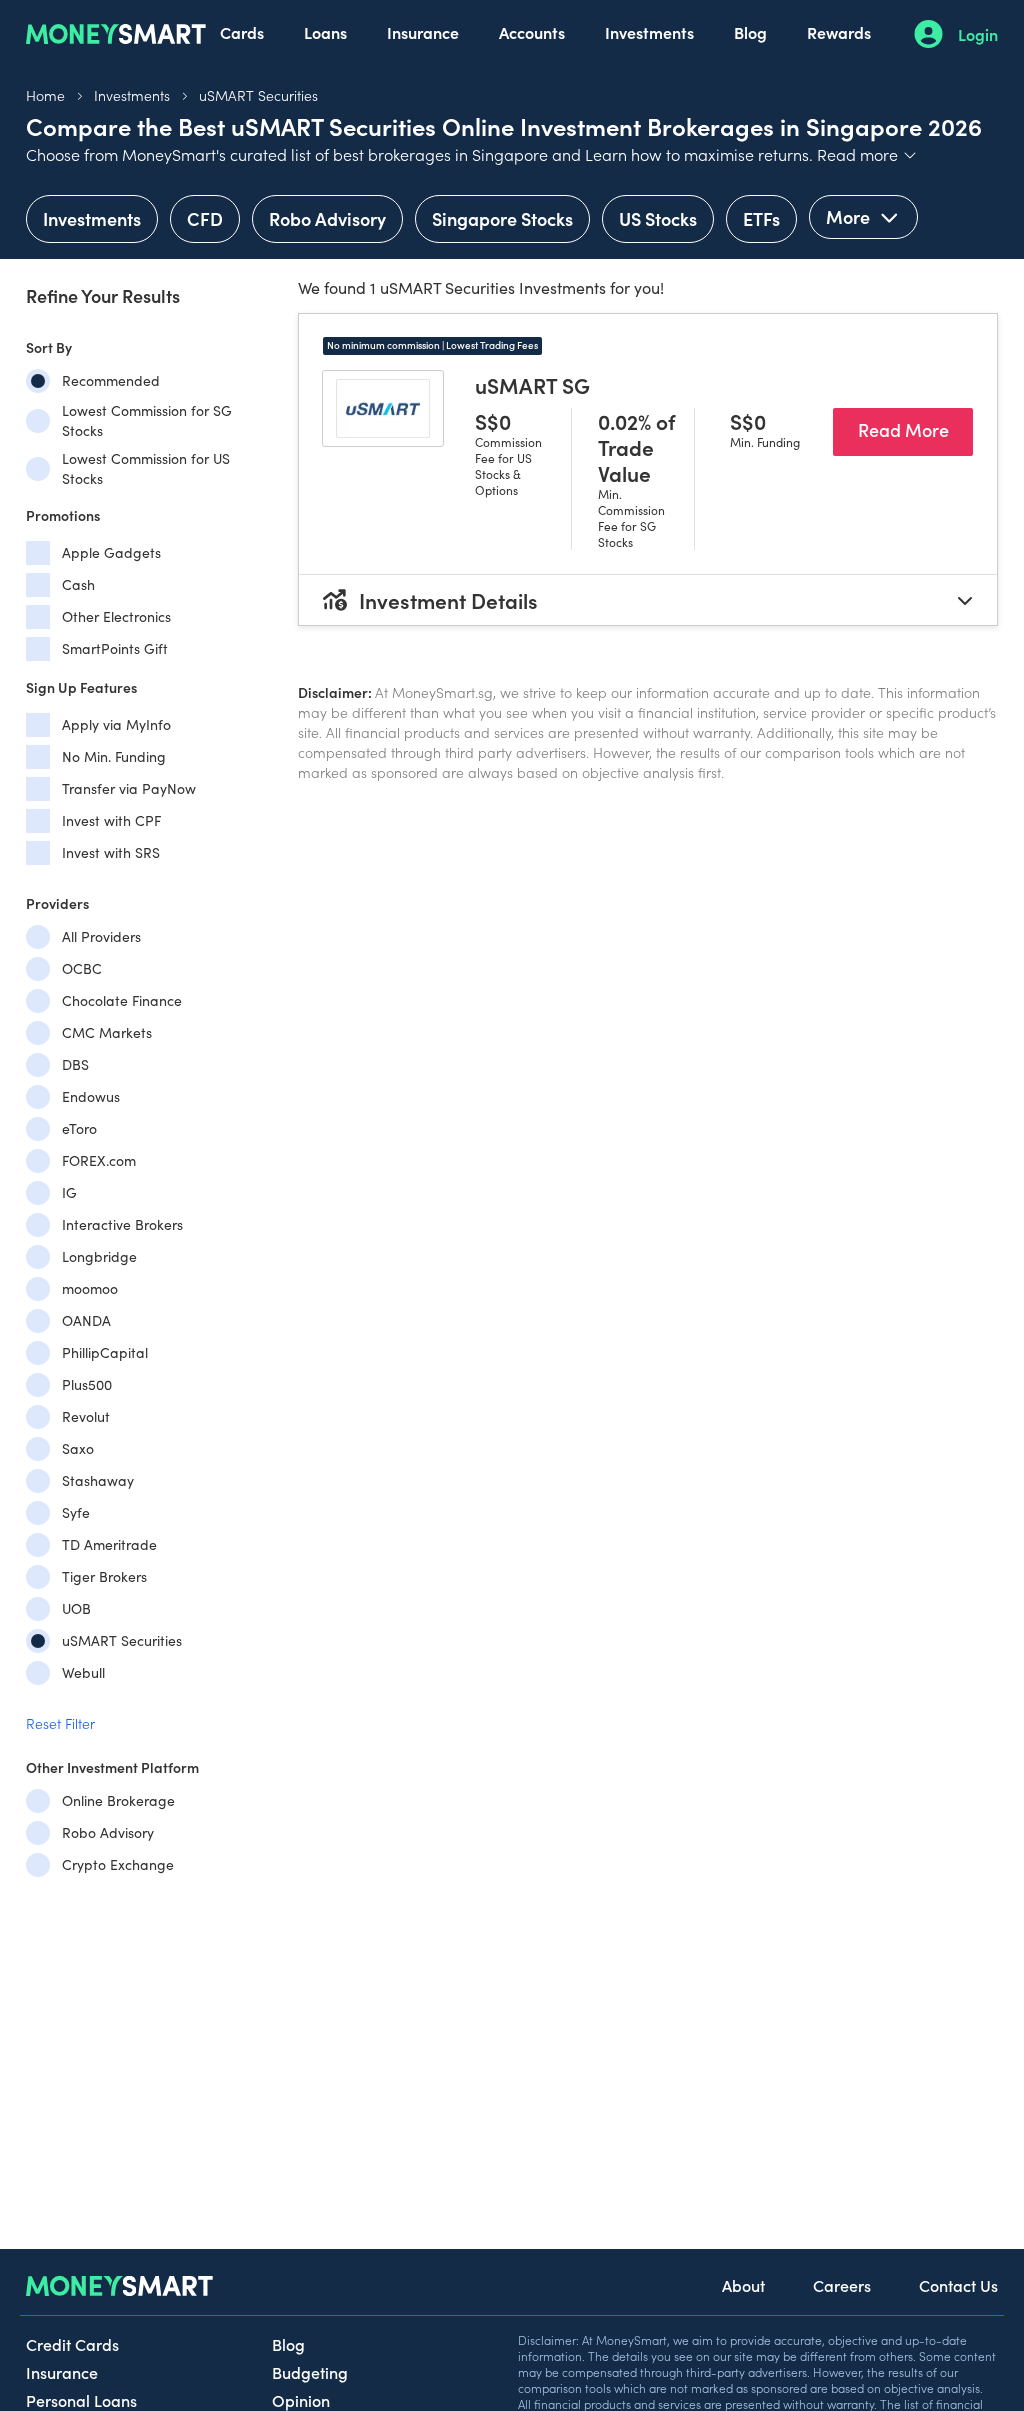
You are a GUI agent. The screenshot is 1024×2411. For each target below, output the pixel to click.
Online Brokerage (118, 1800)
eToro (79, 1128)
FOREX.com (99, 1160)
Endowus (91, 1096)
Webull (83, 1672)
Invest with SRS (111, 852)
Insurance (423, 32)
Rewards (839, 32)
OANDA (86, 1320)
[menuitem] (242, 34)
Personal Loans (81, 2400)
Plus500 (87, 1384)
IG (69, 1192)
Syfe (76, 1512)
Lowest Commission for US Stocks (146, 468)
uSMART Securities (258, 95)
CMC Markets (107, 1032)
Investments (649, 32)
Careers (842, 2285)
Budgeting (310, 2372)
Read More (915, 429)
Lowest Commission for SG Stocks (147, 420)
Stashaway (98, 1480)
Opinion (301, 2400)
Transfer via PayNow (129, 788)
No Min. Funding (114, 756)
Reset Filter (60, 1723)
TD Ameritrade (109, 1544)
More (850, 216)
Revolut (86, 1416)
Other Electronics (116, 616)
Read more (867, 154)
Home (45, 95)
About (743, 2285)
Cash (78, 584)
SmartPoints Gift (115, 648)
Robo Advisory (327, 218)
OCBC (82, 968)
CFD (205, 218)
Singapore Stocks (502, 218)
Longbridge (99, 1256)
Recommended (111, 380)
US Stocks (658, 218)
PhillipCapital (105, 1352)
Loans (325, 32)
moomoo (90, 1288)
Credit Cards (72, 2344)
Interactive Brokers (122, 1224)
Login (978, 34)
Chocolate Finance (122, 1000)
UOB (76, 1608)
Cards (242, 32)
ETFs (761, 218)
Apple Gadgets (111, 552)
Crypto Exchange (118, 1864)
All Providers (101, 936)
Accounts (532, 32)
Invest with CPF (111, 820)
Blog (750, 32)
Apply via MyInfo (116, 724)
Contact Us (958, 2285)
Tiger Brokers (104, 1576)
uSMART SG (532, 385)
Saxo (78, 1448)
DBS (75, 1064)
